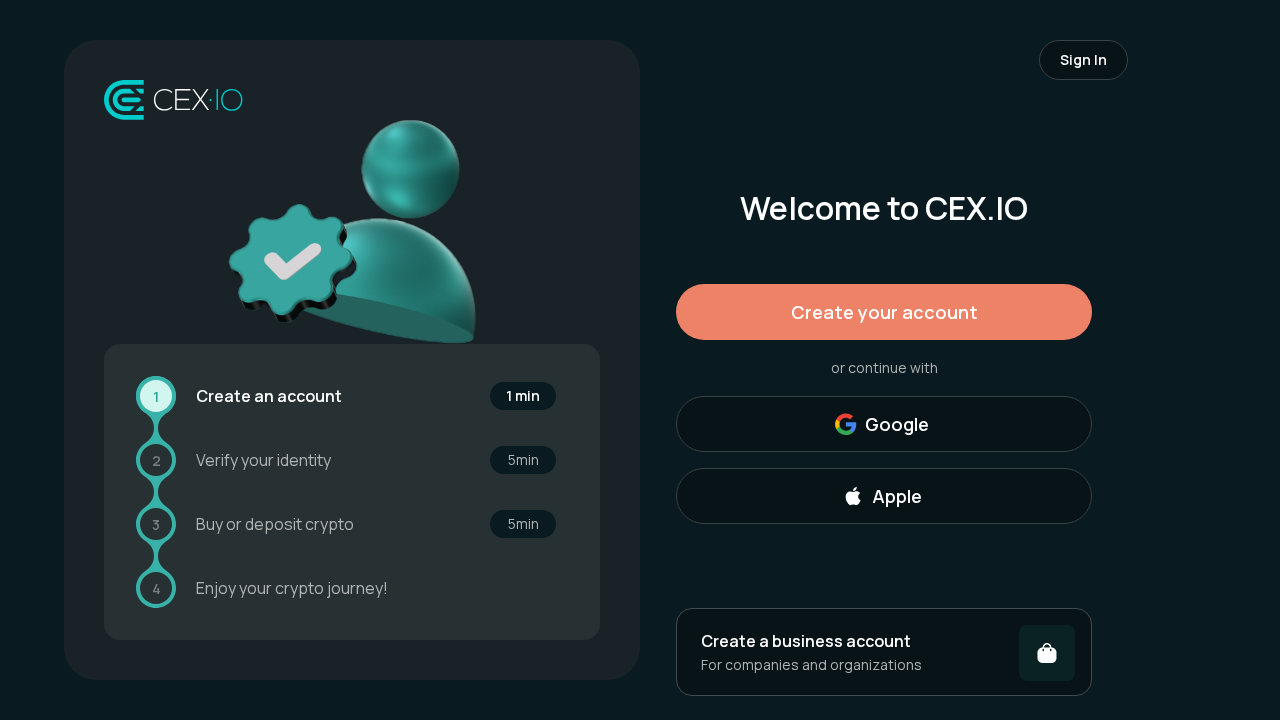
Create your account (884, 312)
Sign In (1083, 59)
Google (897, 424)
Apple (897, 496)
